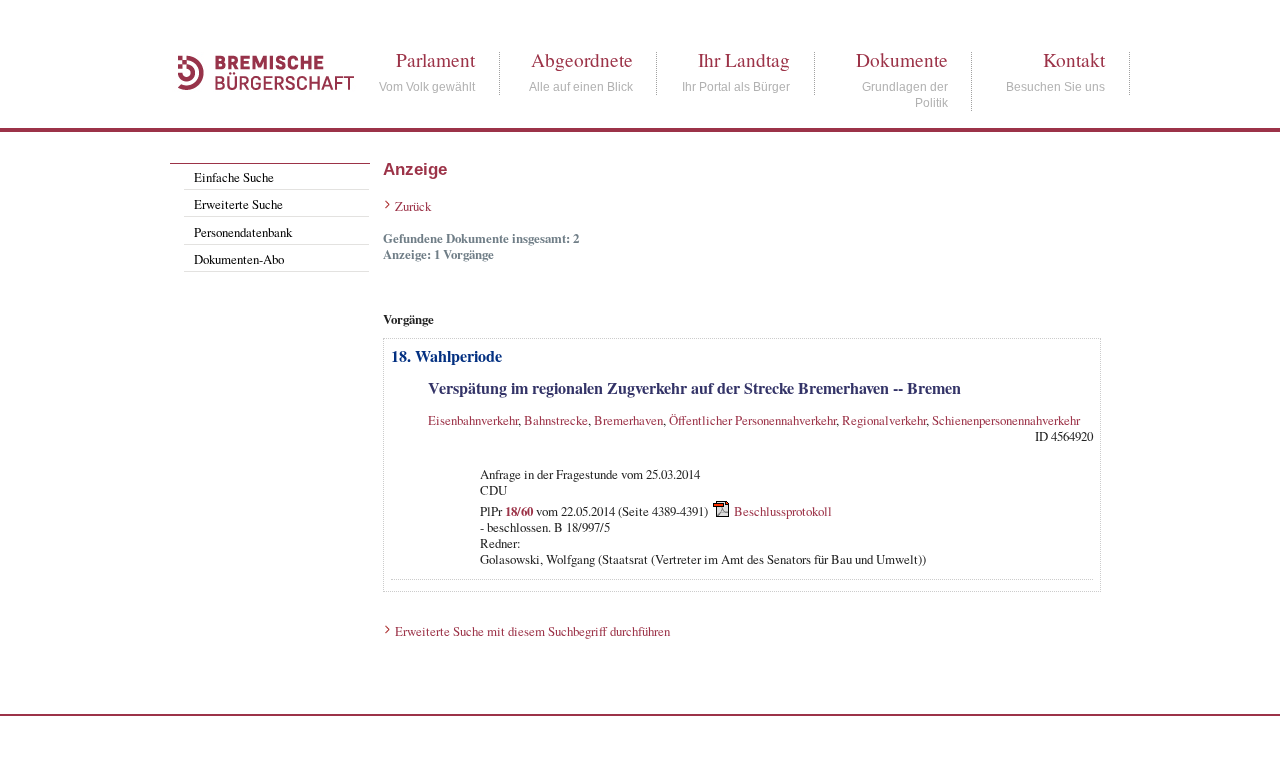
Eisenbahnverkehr (473, 420)
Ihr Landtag (744, 59)
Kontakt (1074, 59)
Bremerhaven (628, 420)
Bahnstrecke (556, 420)
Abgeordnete (582, 59)
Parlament (435, 59)
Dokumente (902, 59)
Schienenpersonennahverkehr (1006, 420)
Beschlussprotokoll (783, 510)
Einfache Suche (234, 177)
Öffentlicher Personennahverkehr (752, 420)
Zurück (413, 206)
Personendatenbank (243, 232)
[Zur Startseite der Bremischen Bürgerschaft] (256, 112)
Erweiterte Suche (238, 204)
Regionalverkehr (884, 420)
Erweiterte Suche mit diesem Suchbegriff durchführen (532, 631)
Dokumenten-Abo (239, 259)
